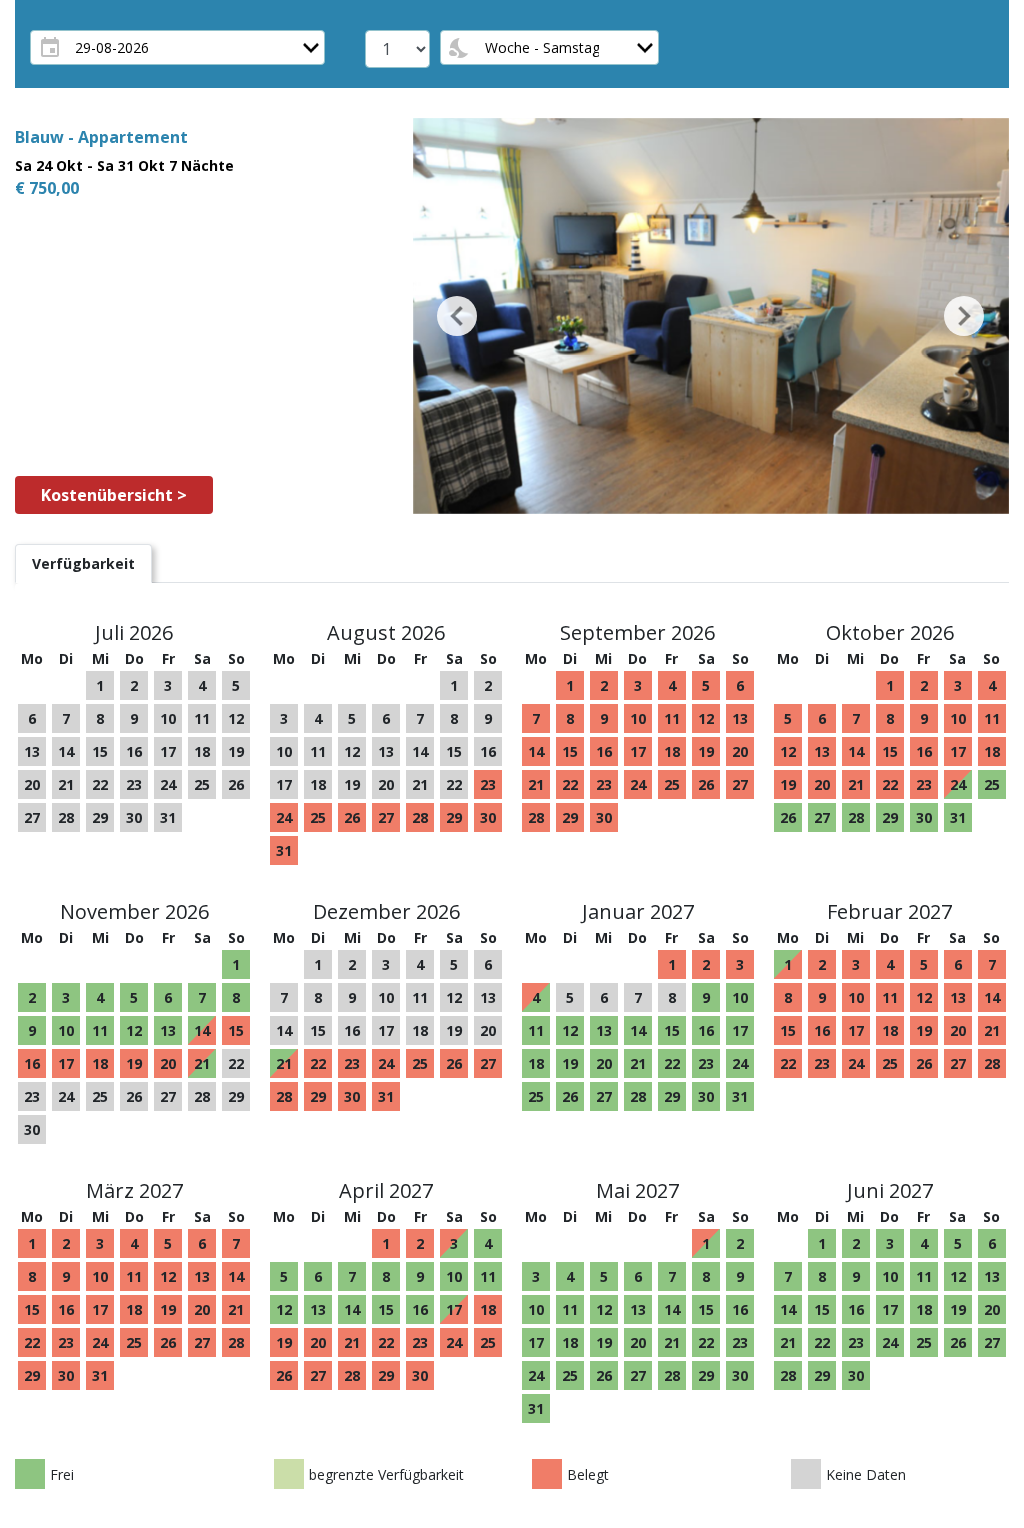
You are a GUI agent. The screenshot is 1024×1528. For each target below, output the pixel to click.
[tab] (83, 563)
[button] (457, 316)
